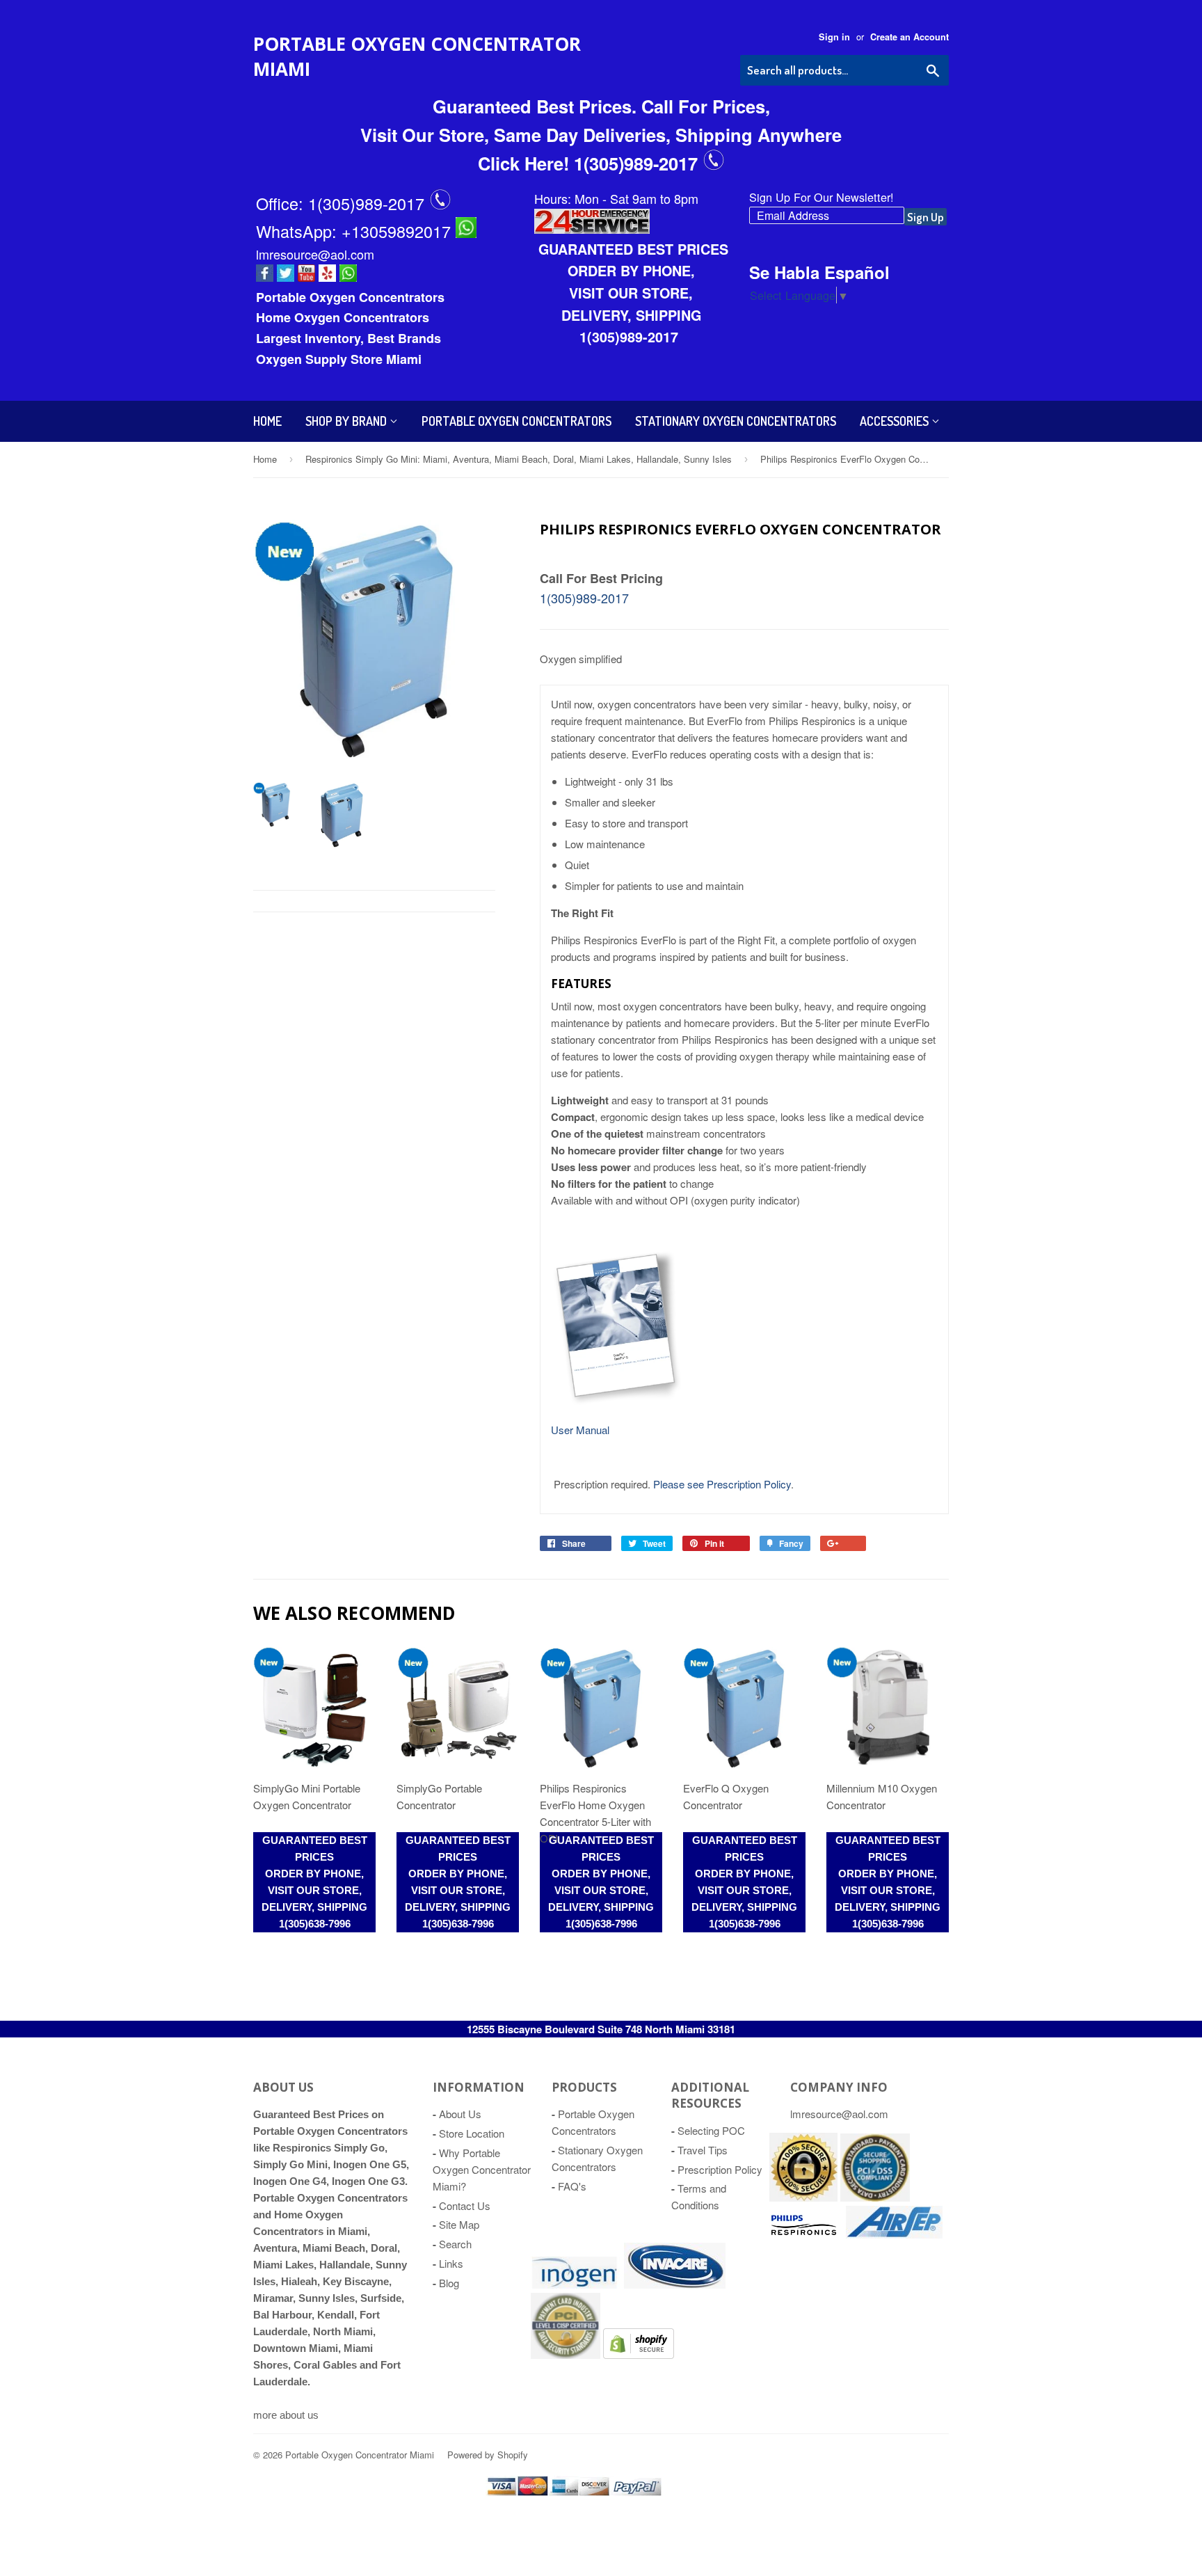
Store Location (472, 2133)
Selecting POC (711, 2130)
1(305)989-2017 (369, 203)
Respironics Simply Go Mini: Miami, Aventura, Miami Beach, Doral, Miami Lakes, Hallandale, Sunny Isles (519, 459)
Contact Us (465, 2205)
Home (267, 421)
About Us (460, 2114)
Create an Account (909, 37)
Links (451, 2263)
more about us (286, 2415)
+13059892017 (399, 231)
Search (455, 2244)
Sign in (834, 37)
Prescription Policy (720, 2169)
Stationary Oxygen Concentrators (736, 421)
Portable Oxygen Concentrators (516, 421)
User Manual (580, 1430)
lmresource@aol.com (315, 254)
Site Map (459, 2224)
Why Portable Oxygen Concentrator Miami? (482, 2169)
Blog (449, 2283)
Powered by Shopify (488, 2455)
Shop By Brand (347, 421)
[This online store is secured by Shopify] (803, 2197)
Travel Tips (703, 2150)
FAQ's (572, 2186)
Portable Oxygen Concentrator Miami (417, 56)
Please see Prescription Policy (722, 1484)
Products (584, 2087)
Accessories (896, 421)
